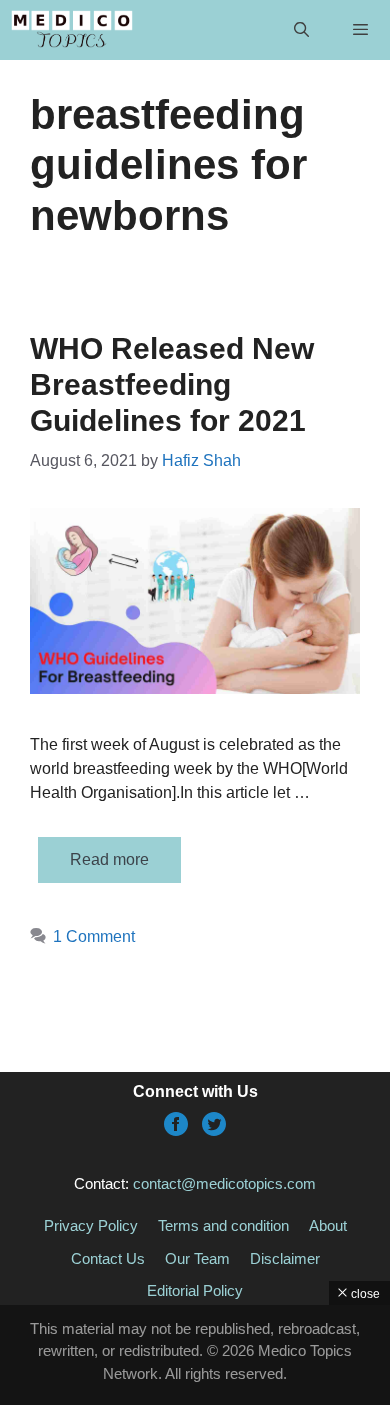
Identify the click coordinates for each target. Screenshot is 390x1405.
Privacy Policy (91, 1225)
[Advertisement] (195, 1355)
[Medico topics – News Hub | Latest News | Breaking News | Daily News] (71, 30)
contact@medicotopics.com (224, 1183)
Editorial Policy (195, 1290)
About (328, 1225)
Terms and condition (223, 1225)
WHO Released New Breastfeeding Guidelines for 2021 (172, 384)
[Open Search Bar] (300, 30)
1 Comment (94, 936)
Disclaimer (285, 1258)
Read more (109, 859)
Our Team (197, 1258)
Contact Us (108, 1258)
